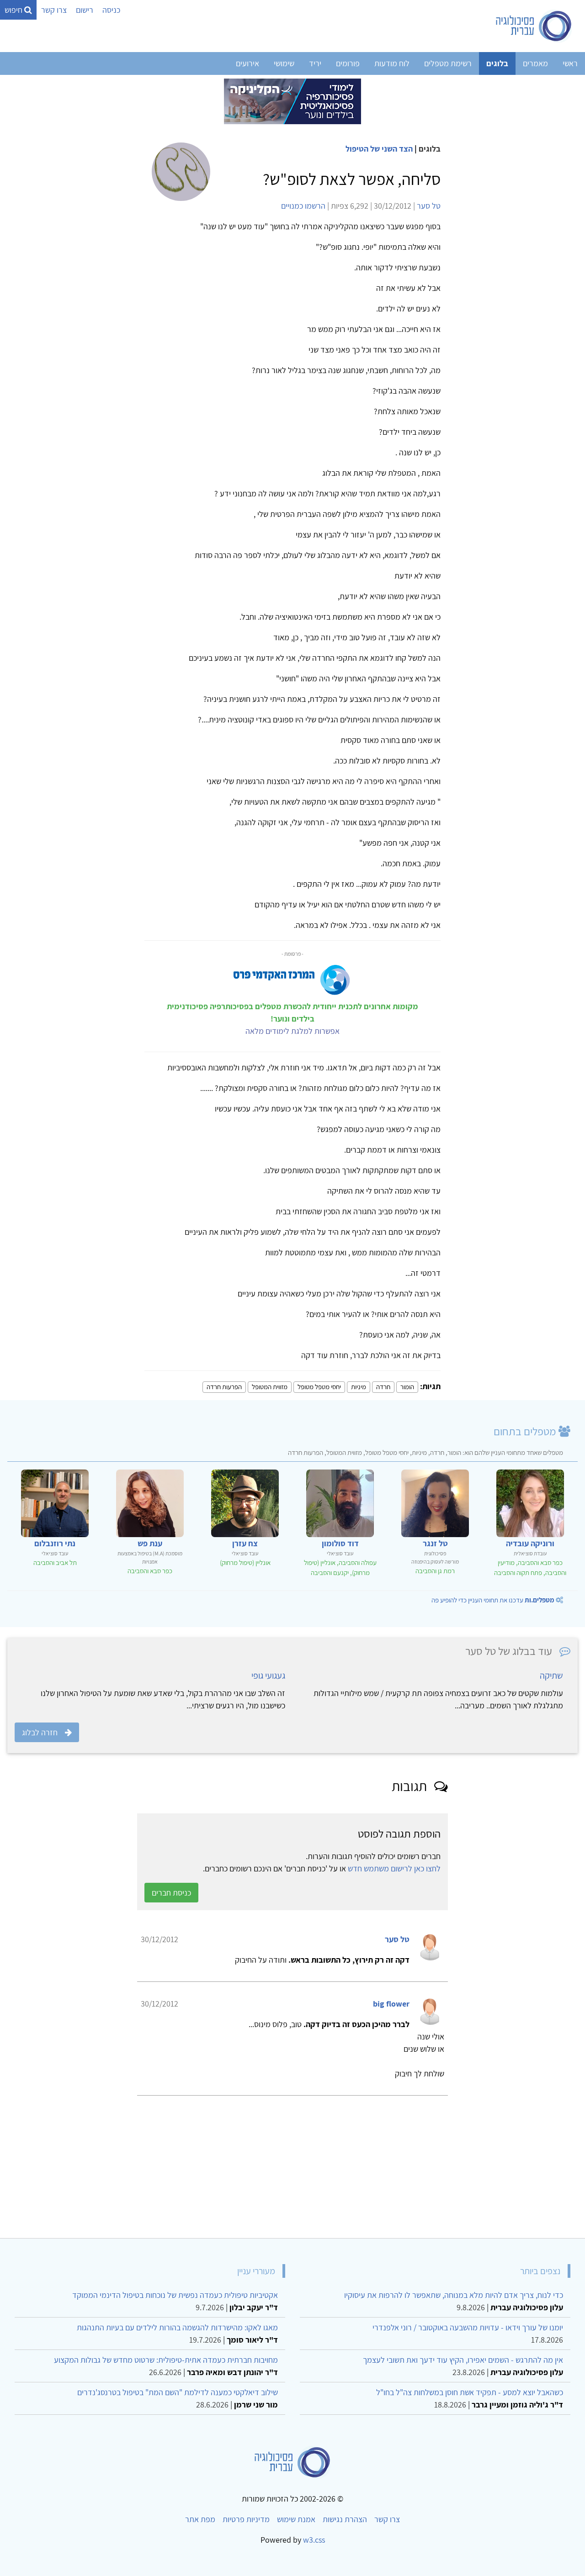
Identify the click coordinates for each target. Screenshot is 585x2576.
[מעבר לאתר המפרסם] (292, 101)
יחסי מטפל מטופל (319, 1387)
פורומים (348, 63)
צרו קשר (54, 10)
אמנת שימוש (296, 2519)
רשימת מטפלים (448, 63)
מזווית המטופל (270, 1387)
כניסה (111, 10)
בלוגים (497, 63)
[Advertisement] (303, 2163)
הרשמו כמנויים (303, 206)
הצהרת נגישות (345, 2519)
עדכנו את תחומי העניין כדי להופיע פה (493, 1600)
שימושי (284, 63)
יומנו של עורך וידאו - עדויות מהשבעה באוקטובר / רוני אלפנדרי (468, 2327)
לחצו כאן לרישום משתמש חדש (394, 1868)
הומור (407, 1387)
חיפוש (14, 10)
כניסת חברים (171, 1893)
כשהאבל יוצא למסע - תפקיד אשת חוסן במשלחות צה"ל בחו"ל (470, 2392)
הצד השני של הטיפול (379, 149)
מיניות (359, 1387)
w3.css (314, 2540)
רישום (85, 10)
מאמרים (535, 63)
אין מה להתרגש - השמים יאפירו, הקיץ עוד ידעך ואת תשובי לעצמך (463, 2360)
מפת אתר (200, 2519)
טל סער (429, 206)
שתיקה (551, 1675)
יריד (315, 63)
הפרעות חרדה (224, 1387)
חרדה (383, 1387)
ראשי (570, 63)
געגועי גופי (268, 1675)
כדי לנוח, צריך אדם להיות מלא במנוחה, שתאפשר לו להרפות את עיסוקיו (454, 2295)
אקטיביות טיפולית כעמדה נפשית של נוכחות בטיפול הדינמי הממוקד (175, 2295)
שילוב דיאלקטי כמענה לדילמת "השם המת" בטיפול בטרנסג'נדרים (178, 2392)
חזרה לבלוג (40, 1732)
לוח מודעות (392, 63)
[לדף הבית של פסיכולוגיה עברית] (534, 26)
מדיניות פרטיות (246, 2519)
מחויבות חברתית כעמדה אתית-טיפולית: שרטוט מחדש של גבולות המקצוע (166, 2360)
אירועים (247, 63)
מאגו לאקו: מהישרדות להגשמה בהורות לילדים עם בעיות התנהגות (177, 2327)
